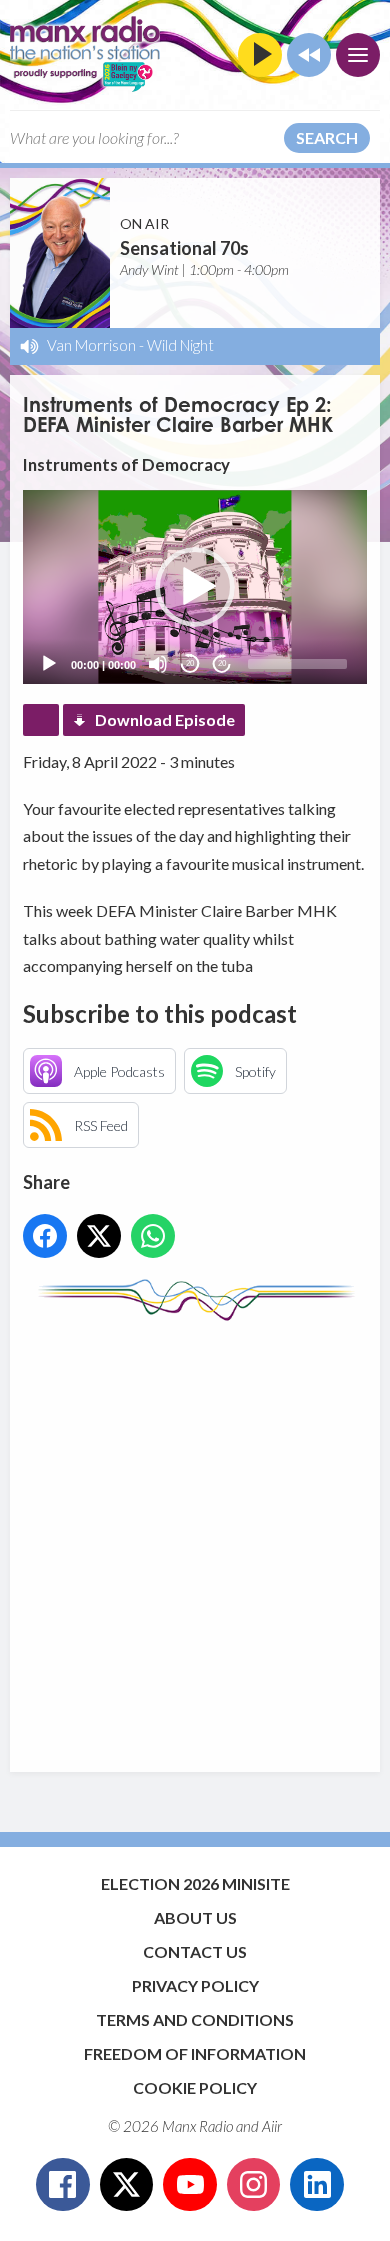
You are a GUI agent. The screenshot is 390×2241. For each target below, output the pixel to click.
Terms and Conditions (195, 2019)
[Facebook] (63, 2185)
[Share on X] (99, 1236)
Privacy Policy (195, 1985)
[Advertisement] (195, 1537)
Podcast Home (41, 720)
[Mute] (158, 664)
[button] (195, 587)
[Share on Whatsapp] (153, 1236)
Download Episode (165, 719)
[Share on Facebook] (45, 1236)
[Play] (49, 664)
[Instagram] (254, 2185)
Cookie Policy (195, 2087)
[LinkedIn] (317, 2185)
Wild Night (180, 345)
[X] (127, 2185)
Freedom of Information (195, 2053)
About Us (195, 1917)
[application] (194, 586)
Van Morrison (91, 345)
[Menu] (358, 55)
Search (327, 137)
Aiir (272, 2126)
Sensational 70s (184, 248)
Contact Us (195, 1951)
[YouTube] (190, 2185)
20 (190, 663)
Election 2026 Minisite (195, 1883)
